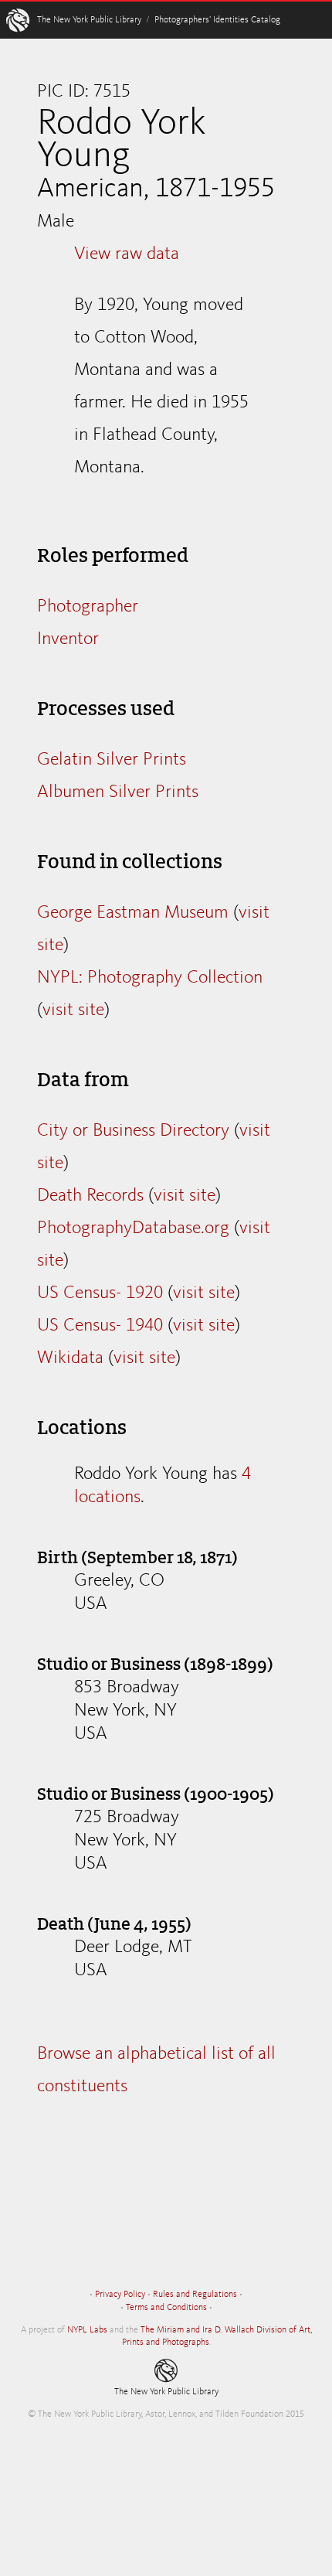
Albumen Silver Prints (118, 792)
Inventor (68, 639)
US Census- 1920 (100, 1293)
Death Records (90, 1196)
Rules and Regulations (195, 2295)
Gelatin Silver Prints (112, 760)
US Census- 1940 (100, 1326)
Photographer (88, 607)
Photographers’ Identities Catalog (217, 20)
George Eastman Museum (133, 913)
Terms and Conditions (166, 2308)
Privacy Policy (120, 2295)
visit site (73, 1010)
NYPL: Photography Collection (150, 978)
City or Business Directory (133, 1131)
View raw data (127, 254)
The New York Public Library (89, 20)
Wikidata (70, 1358)
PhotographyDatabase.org (133, 1228)
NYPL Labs (87, 2330)
